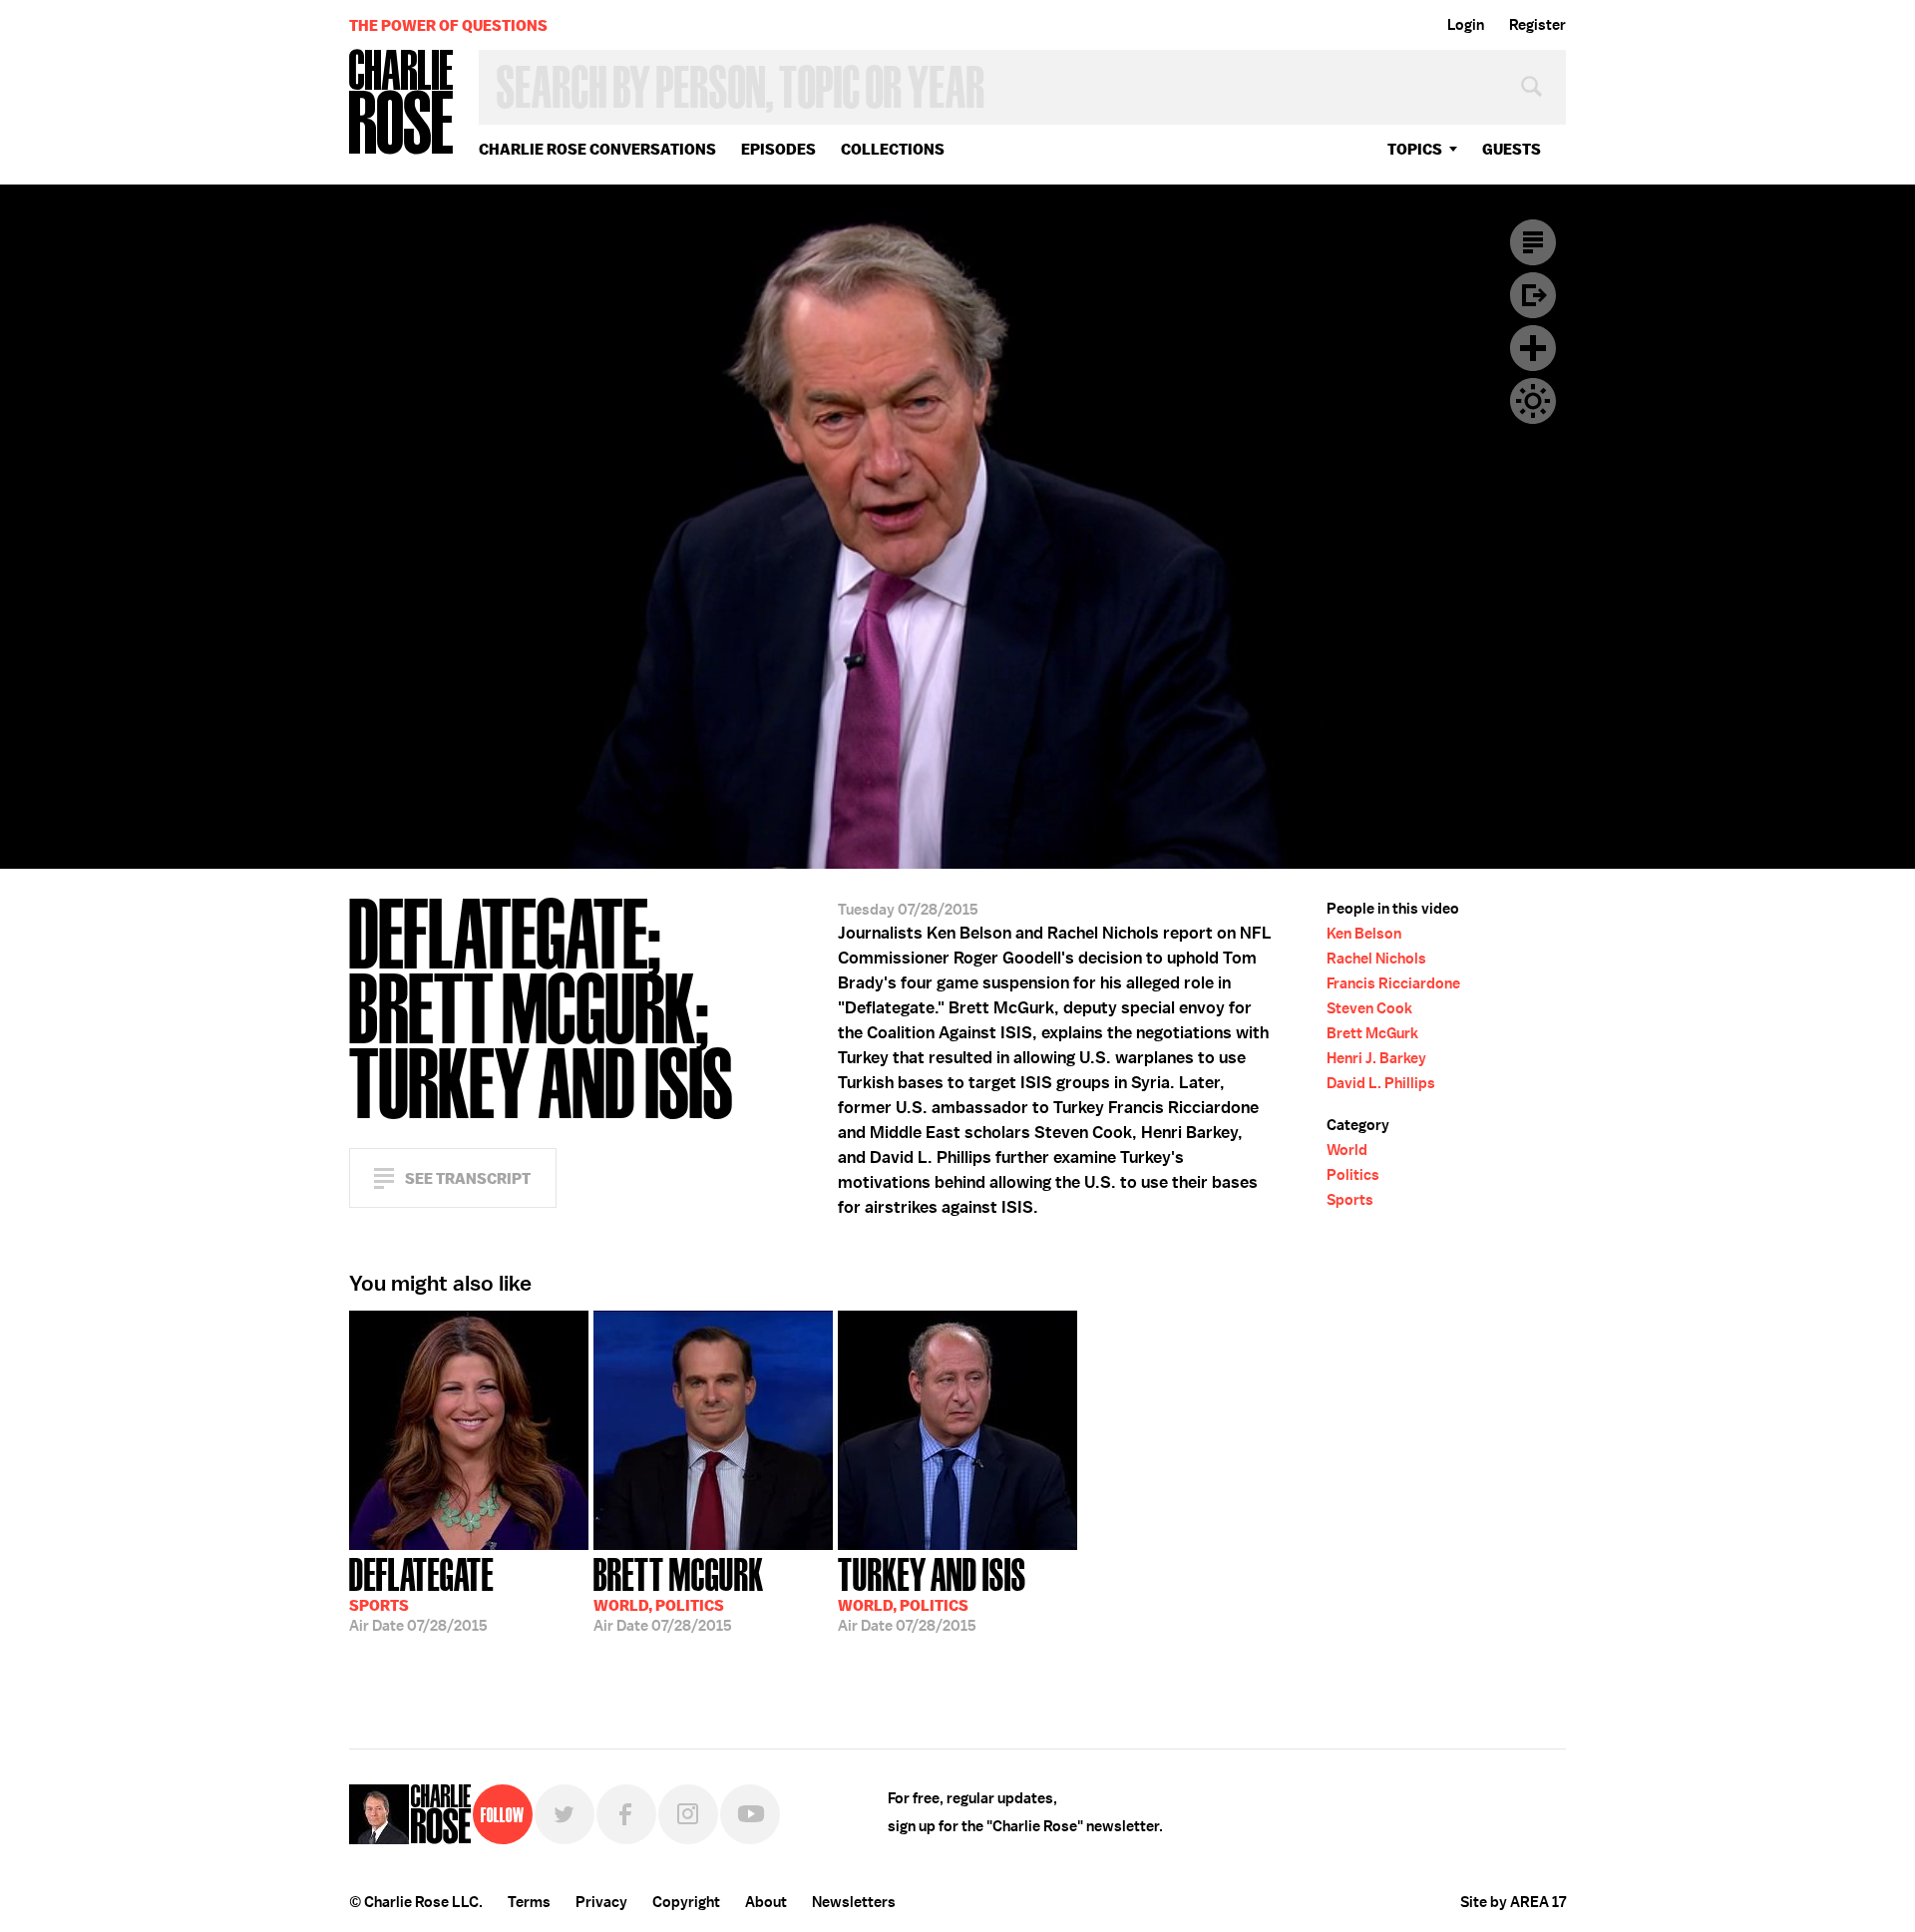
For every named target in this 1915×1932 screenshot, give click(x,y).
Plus (1533, 348)
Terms (529, 1902)
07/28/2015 (421, 1593)
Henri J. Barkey (1376, 1058)
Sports (1350, 1200)
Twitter (565, 1814)
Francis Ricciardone (1393, 983)
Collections (893, 149)
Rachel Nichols (1376, 959)
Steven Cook (1369, 1008)
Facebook (626, 1814)
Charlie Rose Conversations (597, 149)
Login (1466, 25)
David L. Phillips (1381, 1083)
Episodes (778, 149)
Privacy (601, 1902)
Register (1537, 25)
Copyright (686, 1902)
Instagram (688, 1814)
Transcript (1533, 242)
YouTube (750, 1814)
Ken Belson (1364, 934)
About (766, 1902)
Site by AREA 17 (1513, 1902)
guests (1512, 149)
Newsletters (854, 1902)
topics (1415, 149)
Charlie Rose (402, 103)
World (1347, 1150)
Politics (1353, 1175)
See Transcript (468, 1178)
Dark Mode (1533, 401)
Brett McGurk (1372, 1033)
